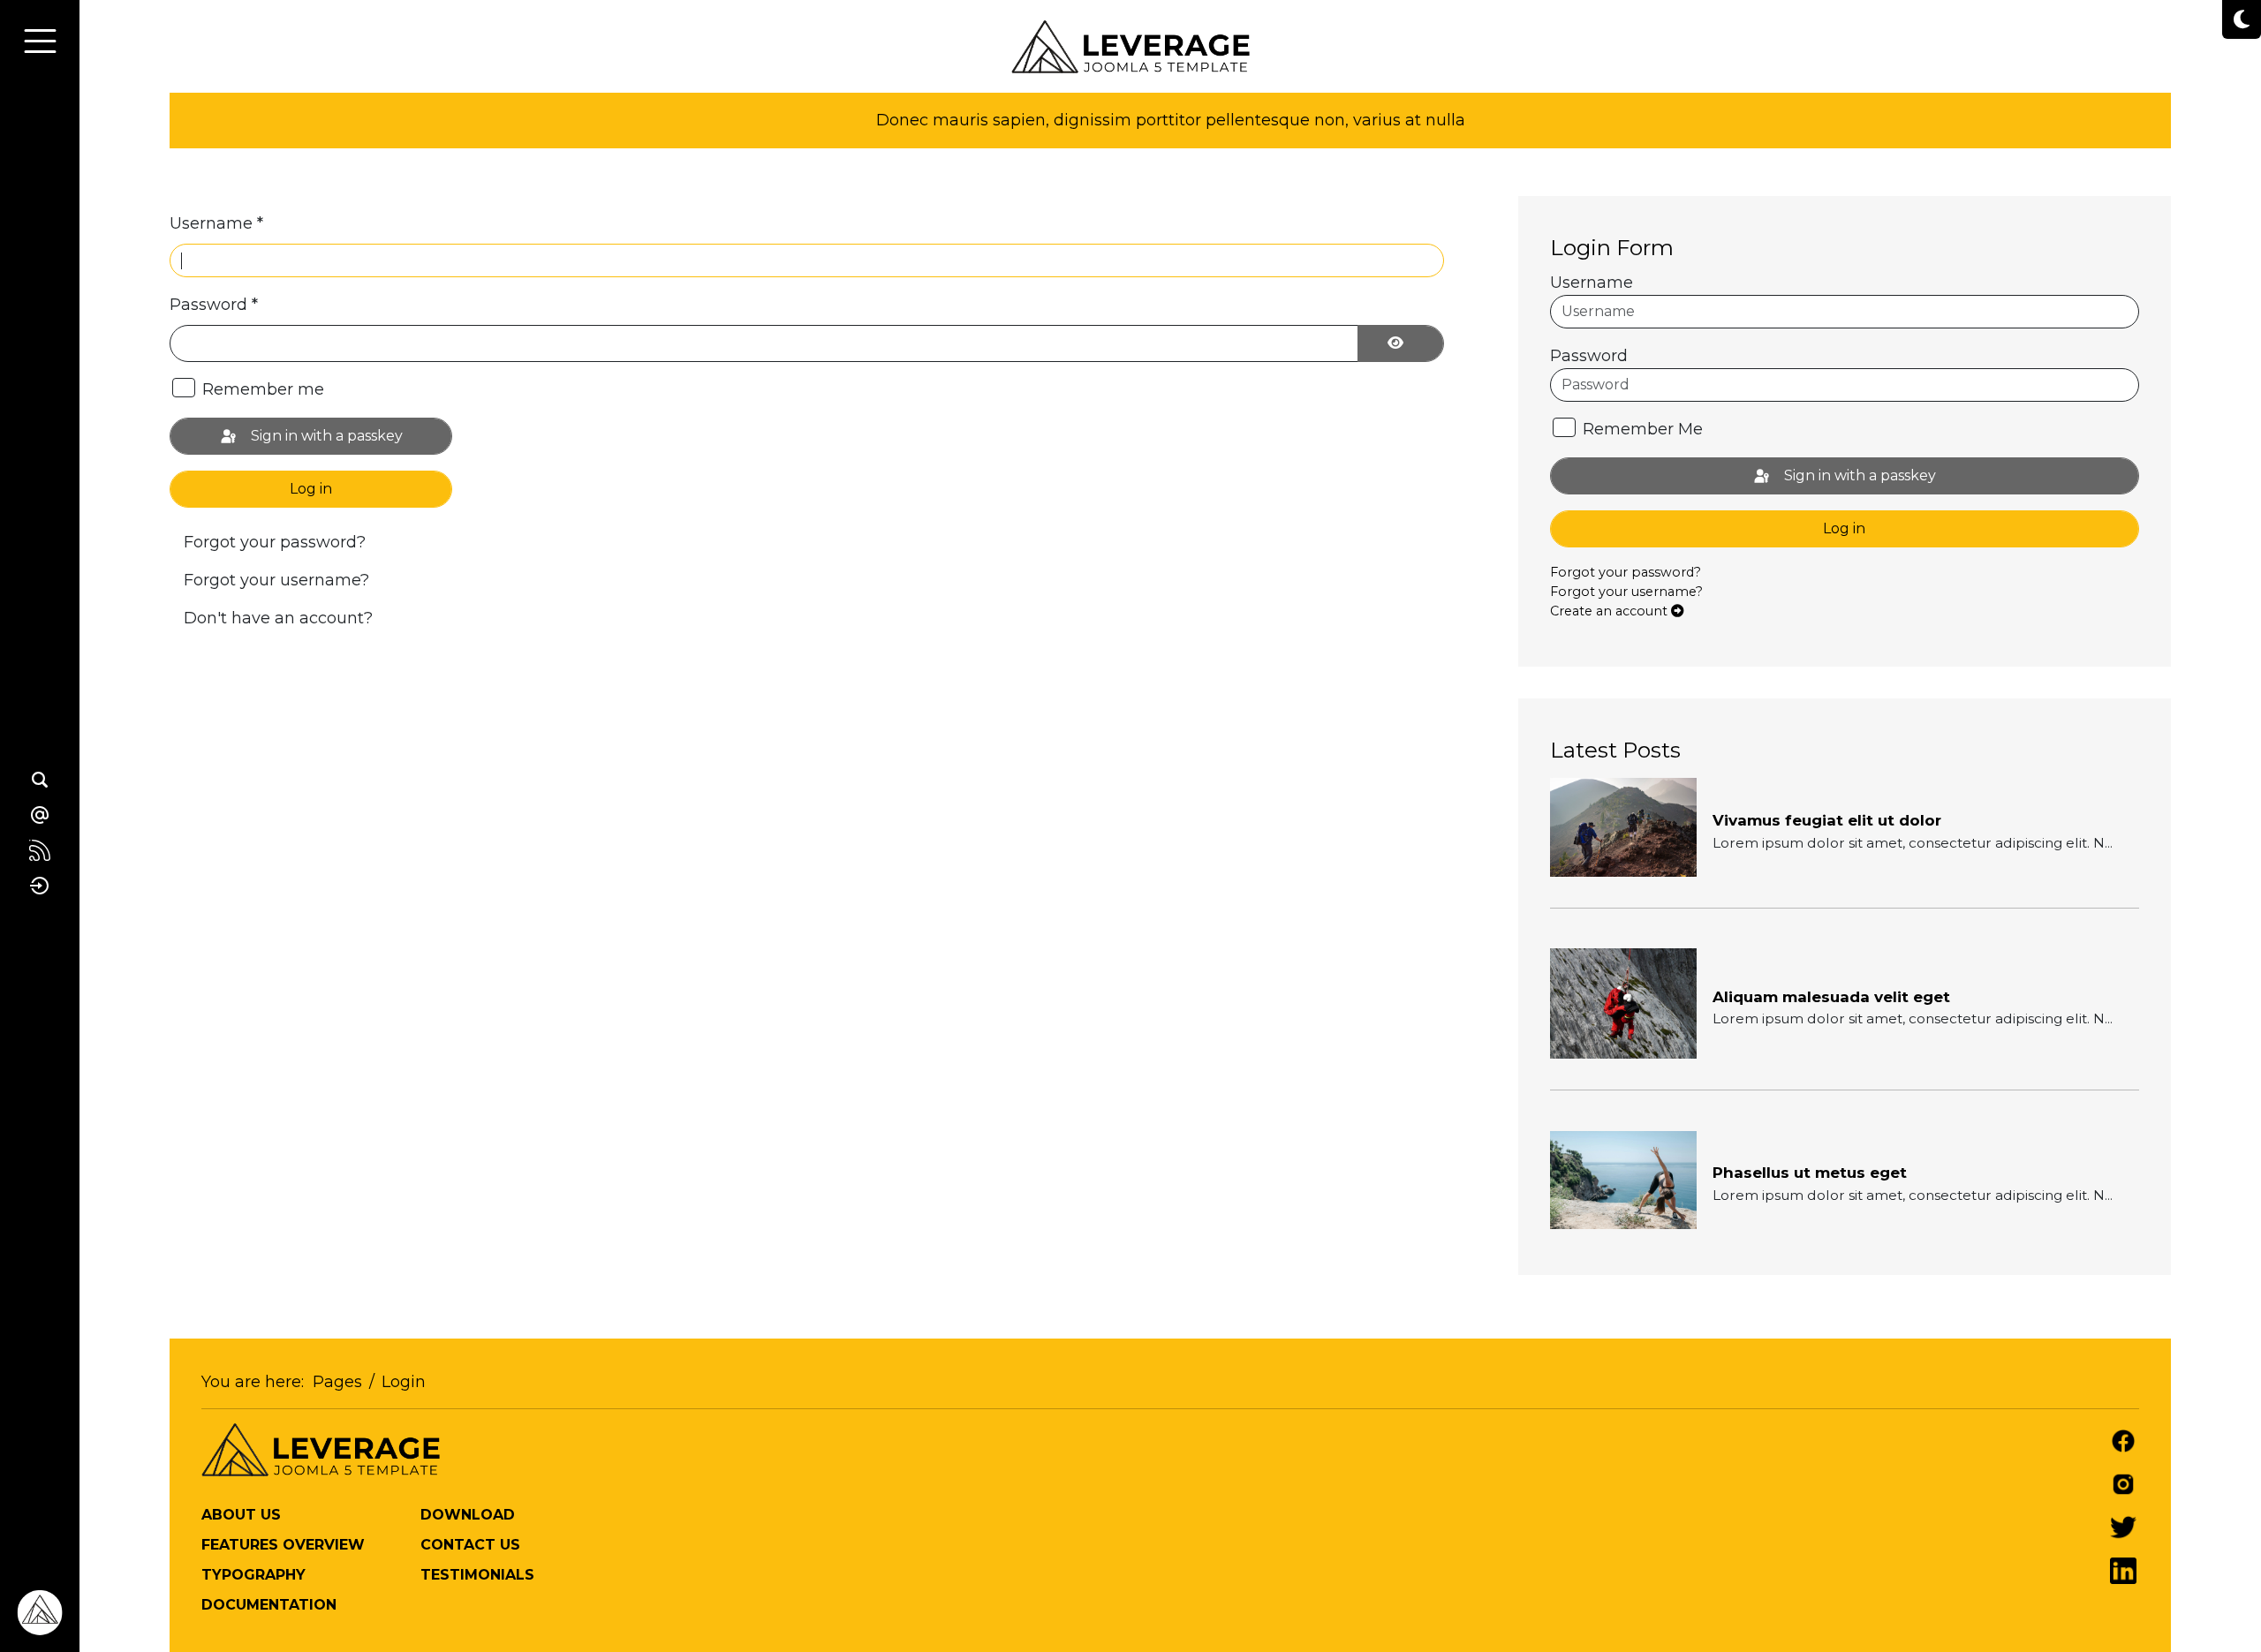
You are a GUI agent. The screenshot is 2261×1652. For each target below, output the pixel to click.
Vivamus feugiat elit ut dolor (1827, 820)
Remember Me (1643, 429)
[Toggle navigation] (40, 41)
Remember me (263, 389)
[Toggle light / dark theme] (2242, 19)
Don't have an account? (278, 618)
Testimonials (477, 1575)
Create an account (1611, 611)
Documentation (269, 1605)
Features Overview (283, 1545)
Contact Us (470, 1545)
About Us (241, 1515)
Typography (253, 1575)
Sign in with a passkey (325, 436)
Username (216, 223)
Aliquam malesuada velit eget (1831, 997)
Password (214, 305)
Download (468, 1515)
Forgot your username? (276, 580)
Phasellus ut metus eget (1810, 1173)
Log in (311, 489)
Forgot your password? (275, 542)
